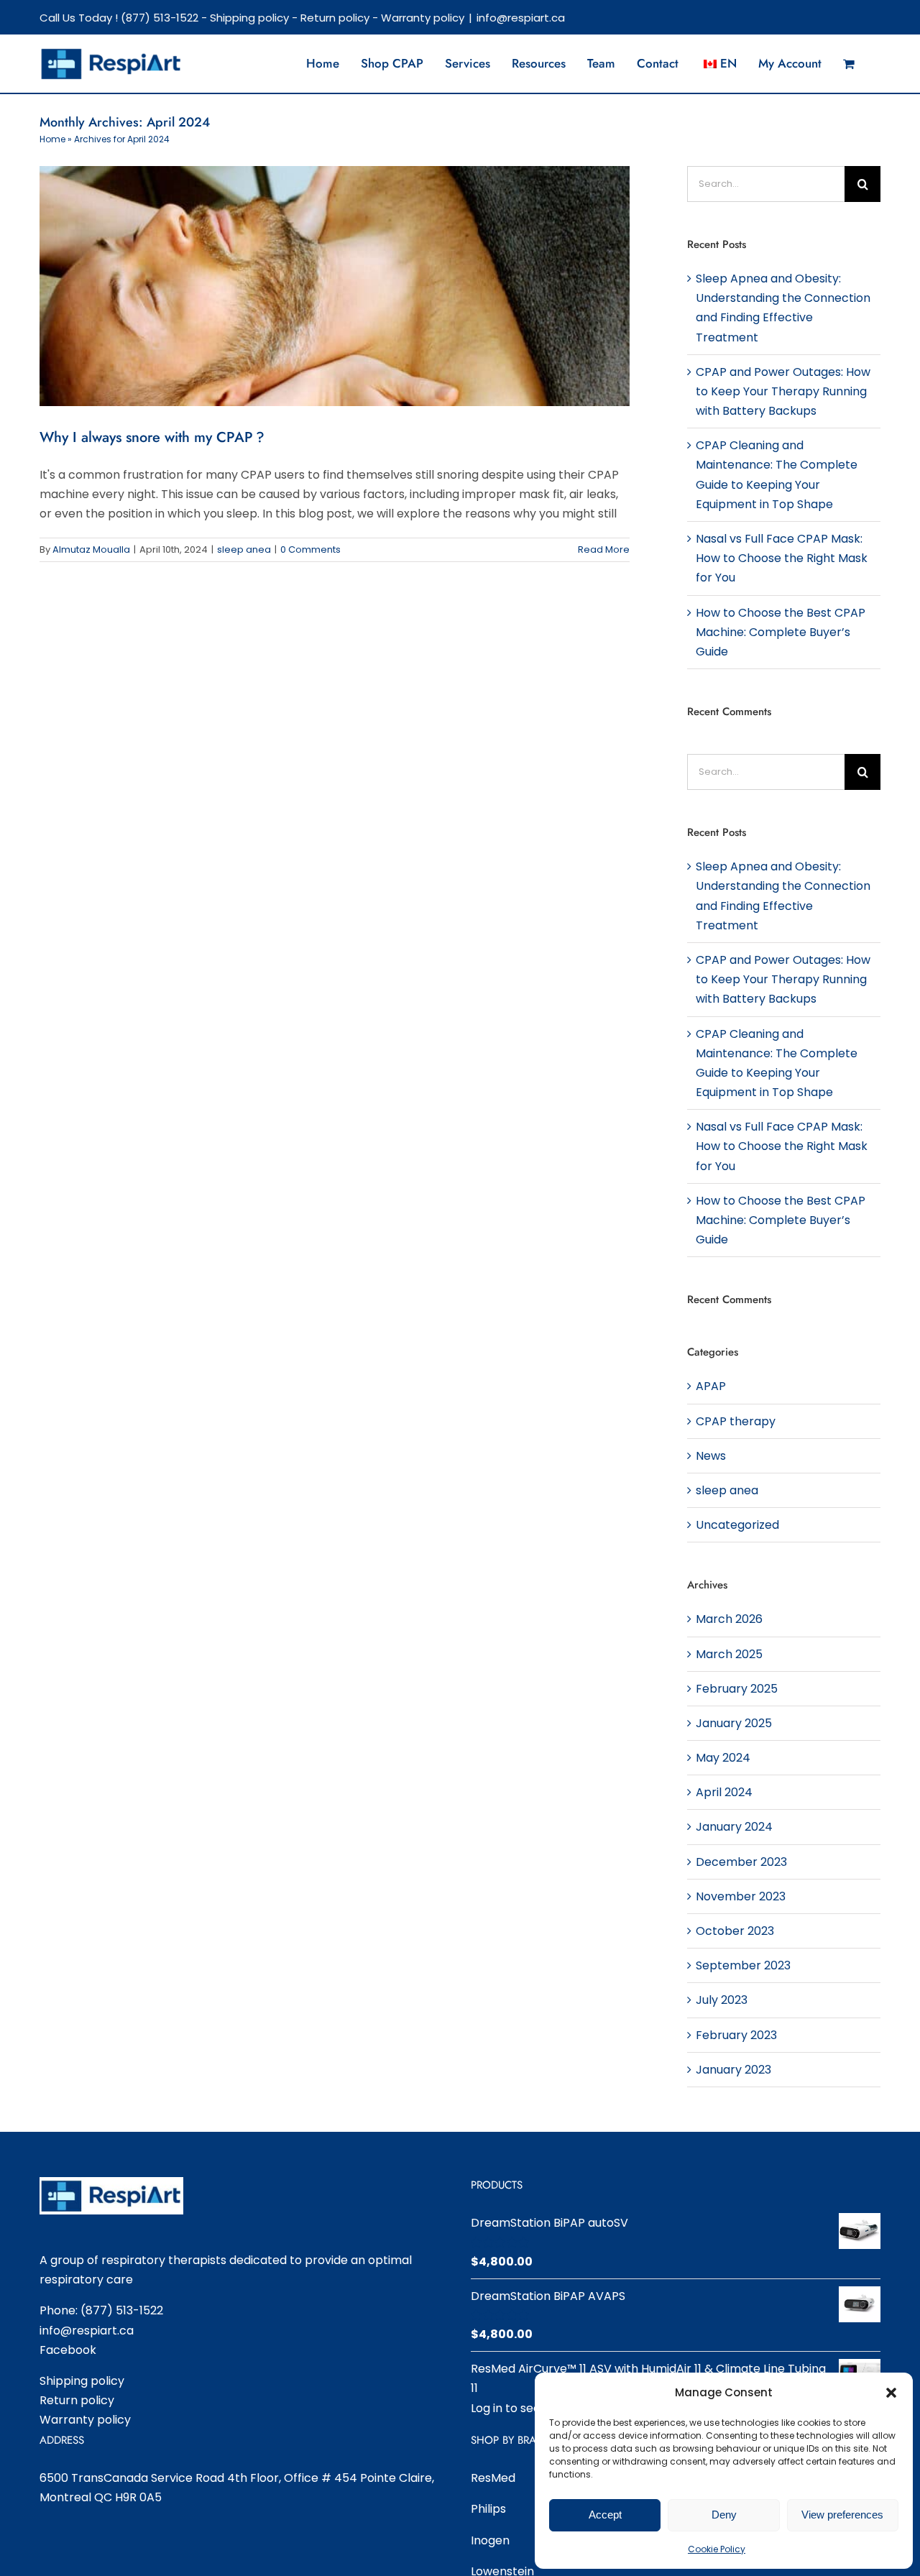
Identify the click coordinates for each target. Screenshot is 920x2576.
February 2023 (736, 2035)
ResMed (493, 2478)
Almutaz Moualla (91, 549)
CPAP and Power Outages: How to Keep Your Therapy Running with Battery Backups (783, 391)
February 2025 (737, 1689)
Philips (488, 2509)
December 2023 (741, 1862)
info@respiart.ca (521, 18)
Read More (604, 549)
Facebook (68, 2350)
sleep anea (244, 549)
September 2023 (743, 1965)
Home (52, 139)
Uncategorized (737, 1525)
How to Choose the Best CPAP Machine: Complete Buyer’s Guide (781, 632)
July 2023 (722, 2000)
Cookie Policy (717, 2549)
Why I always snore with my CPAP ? (152, 437)
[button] (891, 2393)
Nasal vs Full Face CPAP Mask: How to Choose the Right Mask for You (782, 558)
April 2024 (724, 1792)
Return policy (335, 18)
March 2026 (729, 1619)
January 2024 (734, 1827)
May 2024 (723, 1758)
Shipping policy (249, 18)
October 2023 (735, 1931)
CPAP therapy (736, 1421)
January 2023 (733, 2070)
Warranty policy (423, 18)
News (711, 1456)
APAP (711, 1386)
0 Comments (310, 549)
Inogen (490, 2540)
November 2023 (741, 1896)
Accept (605, 2515)
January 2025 (734, 1723)
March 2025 (729, 1654)
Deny (724, 2515)
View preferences (842, 2515)
